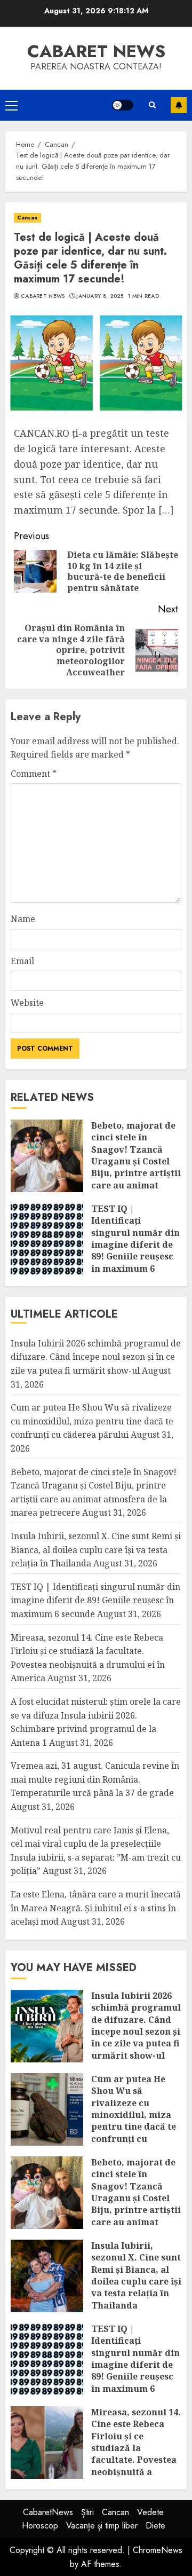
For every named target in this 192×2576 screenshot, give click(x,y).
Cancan (27, 218)
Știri (87, 2512)
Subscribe (179, 105)
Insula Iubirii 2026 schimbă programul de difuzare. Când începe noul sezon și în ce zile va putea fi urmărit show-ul (96, 1357)
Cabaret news (96, 51)
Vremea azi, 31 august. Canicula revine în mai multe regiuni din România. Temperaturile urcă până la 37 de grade (95, 1779)
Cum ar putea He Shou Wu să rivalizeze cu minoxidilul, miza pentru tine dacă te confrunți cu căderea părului (92, 1421)
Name (23, 919)
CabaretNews (48, 2512)
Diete (155, 2526)
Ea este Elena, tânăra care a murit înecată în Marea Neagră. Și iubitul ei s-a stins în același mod (96, 1908)
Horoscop (40, 2526)
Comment (34, 774)
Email (22, 961)
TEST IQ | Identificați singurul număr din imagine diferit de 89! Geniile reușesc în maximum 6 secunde (135, 1244)
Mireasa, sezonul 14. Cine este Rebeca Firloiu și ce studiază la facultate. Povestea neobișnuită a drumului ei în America (136, 2454)
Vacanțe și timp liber (102, 2526)
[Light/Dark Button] (123, 105)
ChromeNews (158, 2550)
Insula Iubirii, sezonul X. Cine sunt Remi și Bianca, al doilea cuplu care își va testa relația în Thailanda (96, 1550)
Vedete (150, 2512)
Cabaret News (43, 296)
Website (27, 1003)
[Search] (152, 105)
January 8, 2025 (100, 296)
